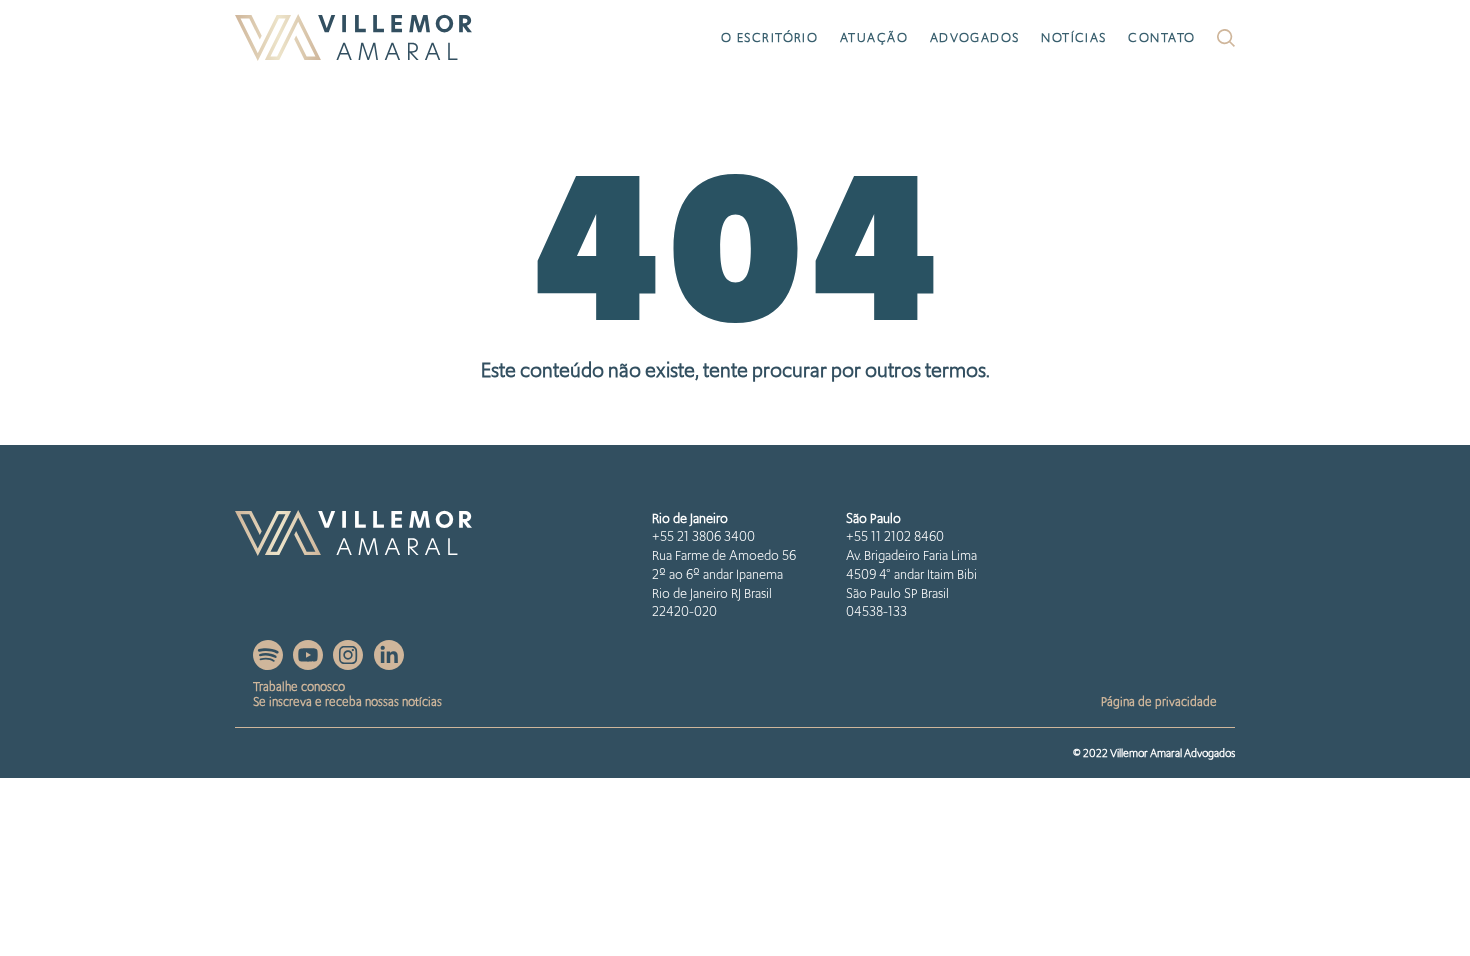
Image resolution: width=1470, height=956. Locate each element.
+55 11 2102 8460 (895, 536)
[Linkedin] (389, 664)
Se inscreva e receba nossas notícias (347, 701)
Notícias (1074, 37)
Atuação (874, 37)
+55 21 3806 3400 (703, 536)
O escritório (769, 37)
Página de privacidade (1159, 701)
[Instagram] (349, 664)
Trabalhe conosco (299, 686)
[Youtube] (309, 664)
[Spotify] (269, 664)
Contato (1161, 37)
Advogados (975, 37)
